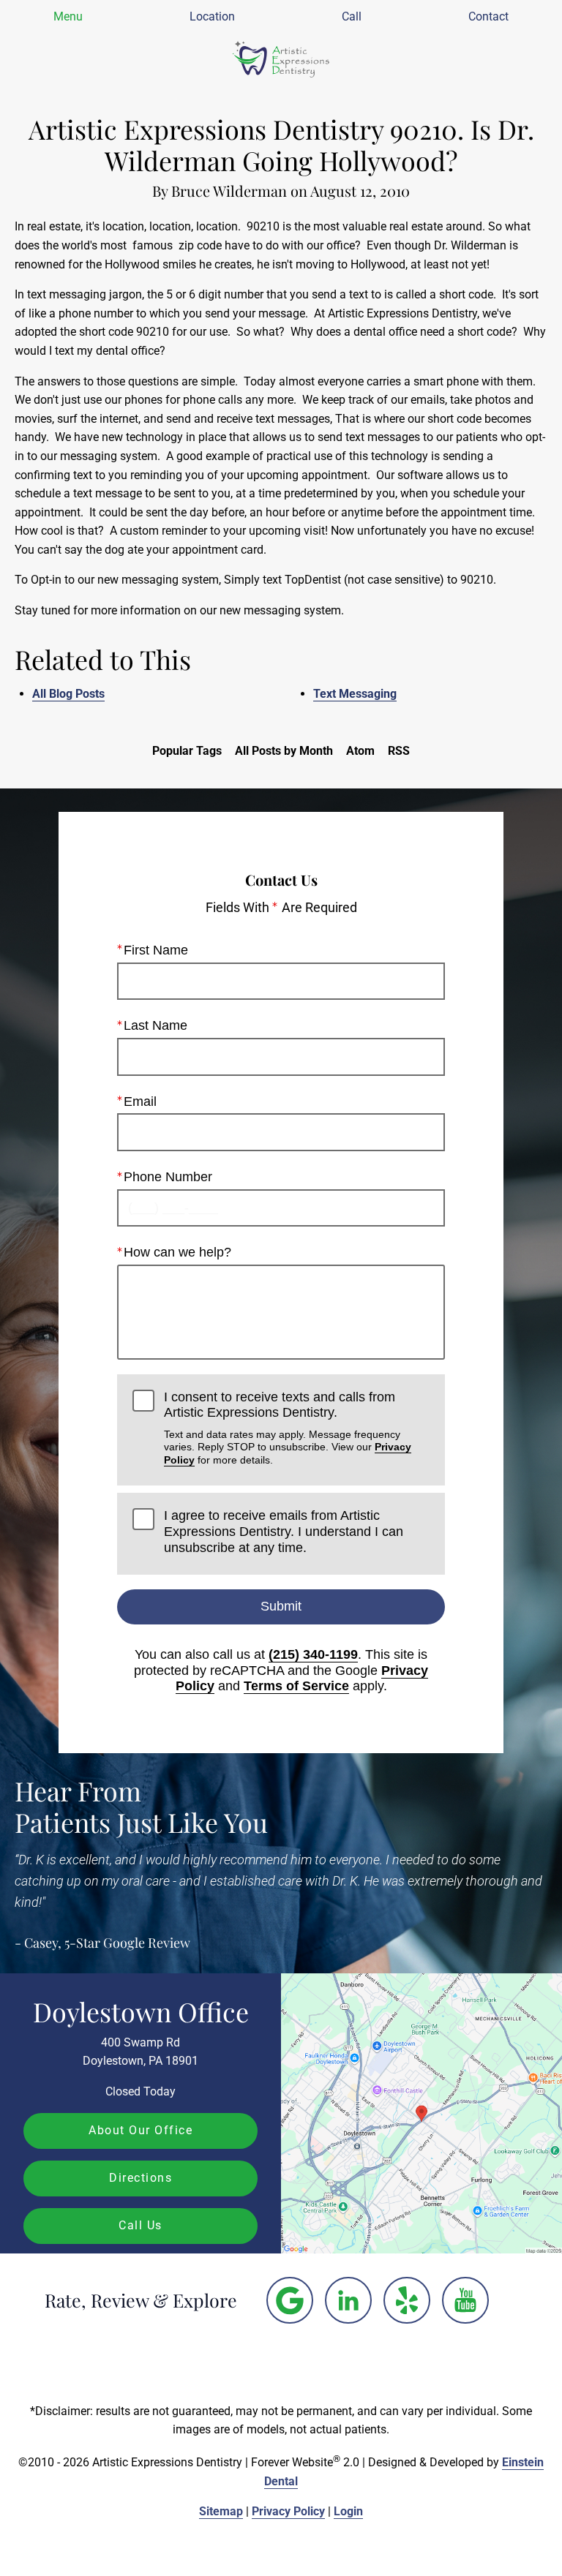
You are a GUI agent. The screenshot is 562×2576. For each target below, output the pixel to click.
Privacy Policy (288, 2511)
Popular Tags (187, 751)
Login (348, 2511)
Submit (281, 1606)
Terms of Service (296, 1686)
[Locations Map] (421, 2113)
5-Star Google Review (127, 1943)
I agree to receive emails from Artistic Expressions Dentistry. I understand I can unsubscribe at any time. (284, 1531)
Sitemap (221, 2511)
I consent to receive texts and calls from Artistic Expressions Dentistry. (288, 1428)
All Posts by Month (284, 751)
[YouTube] (465, 2300)
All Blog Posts (68, 694)
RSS (399, 751)
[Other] (290, 2300)
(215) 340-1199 (313, 1654)
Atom (360, 751)
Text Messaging (355, 694)
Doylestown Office (141, 2011)
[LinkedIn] (348, 2300)
